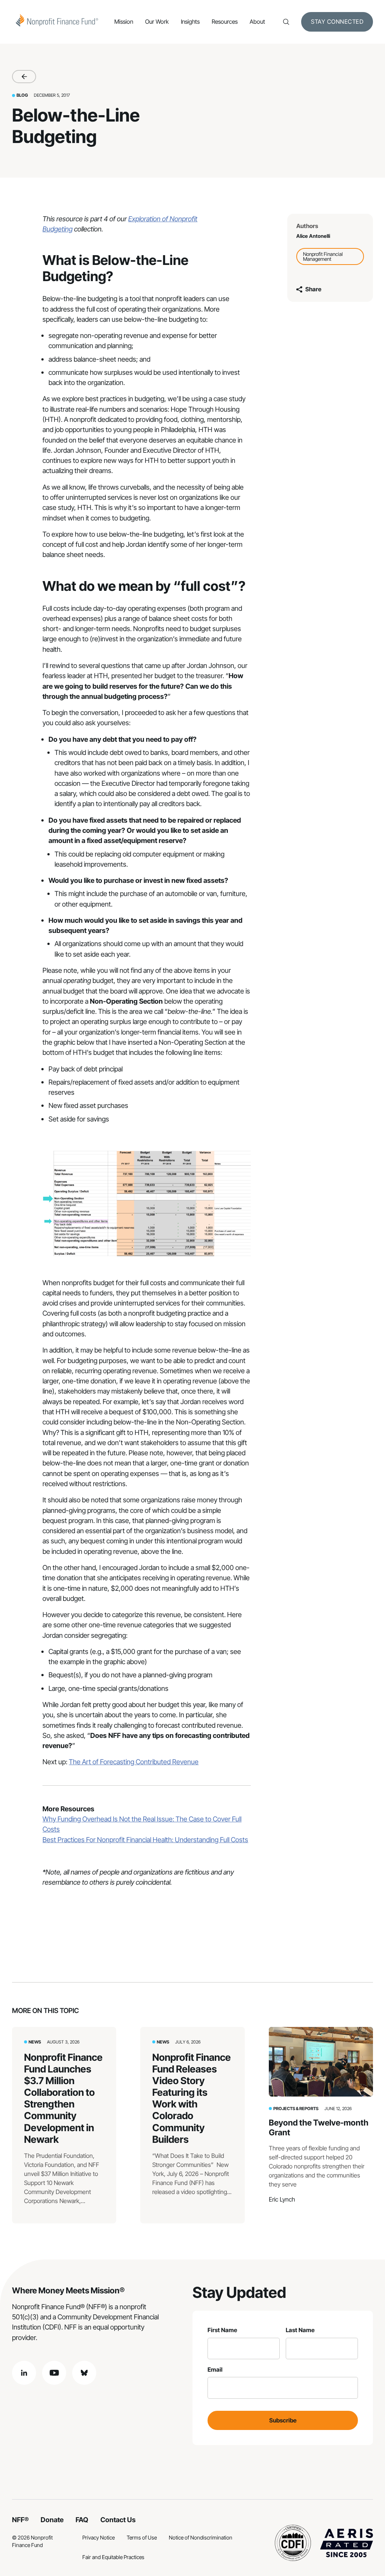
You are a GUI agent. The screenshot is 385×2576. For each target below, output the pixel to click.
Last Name (300, 2330)
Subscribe (283, 2420)
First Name (222, 2330)
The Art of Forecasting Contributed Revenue (134, 1762)
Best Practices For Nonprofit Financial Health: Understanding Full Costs (145, 1840)
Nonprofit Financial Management (323, 256)
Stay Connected (337, 22)
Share (313, 289)
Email (215, 2370)
